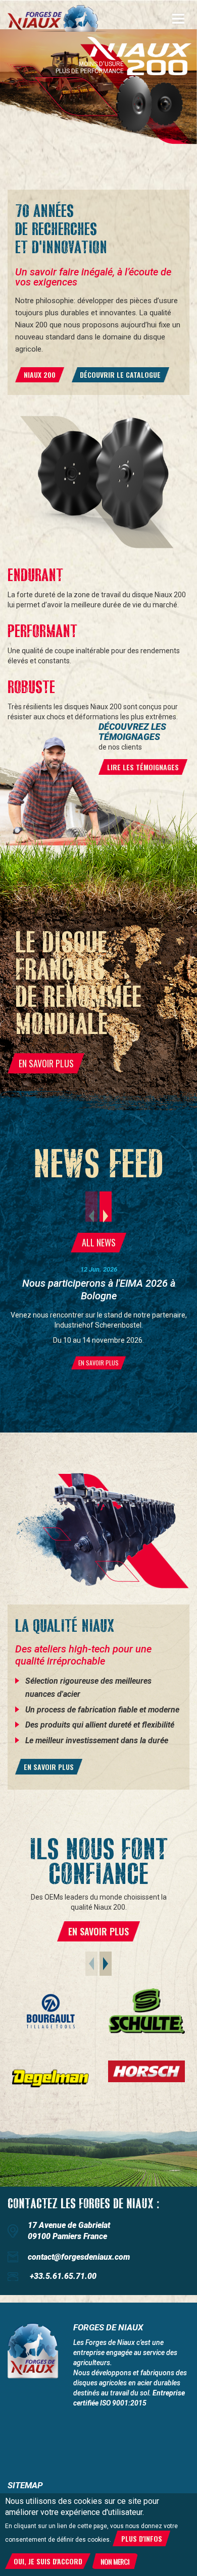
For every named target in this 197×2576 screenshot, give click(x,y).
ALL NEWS (99, 1242)
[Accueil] (58, 18)
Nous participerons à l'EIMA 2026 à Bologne (99, 1290)
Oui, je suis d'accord (48, 2561)
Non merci (115, 2561)
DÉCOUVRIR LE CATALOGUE (120, 375)
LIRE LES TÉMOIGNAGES (143, 767)
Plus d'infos (142, 2538)
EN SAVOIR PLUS (46, 1063)
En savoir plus (49, 1767)
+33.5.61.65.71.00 (63, 2276)
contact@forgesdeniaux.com (79, 2257)
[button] (106, 1207)
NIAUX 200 (40, 375)
